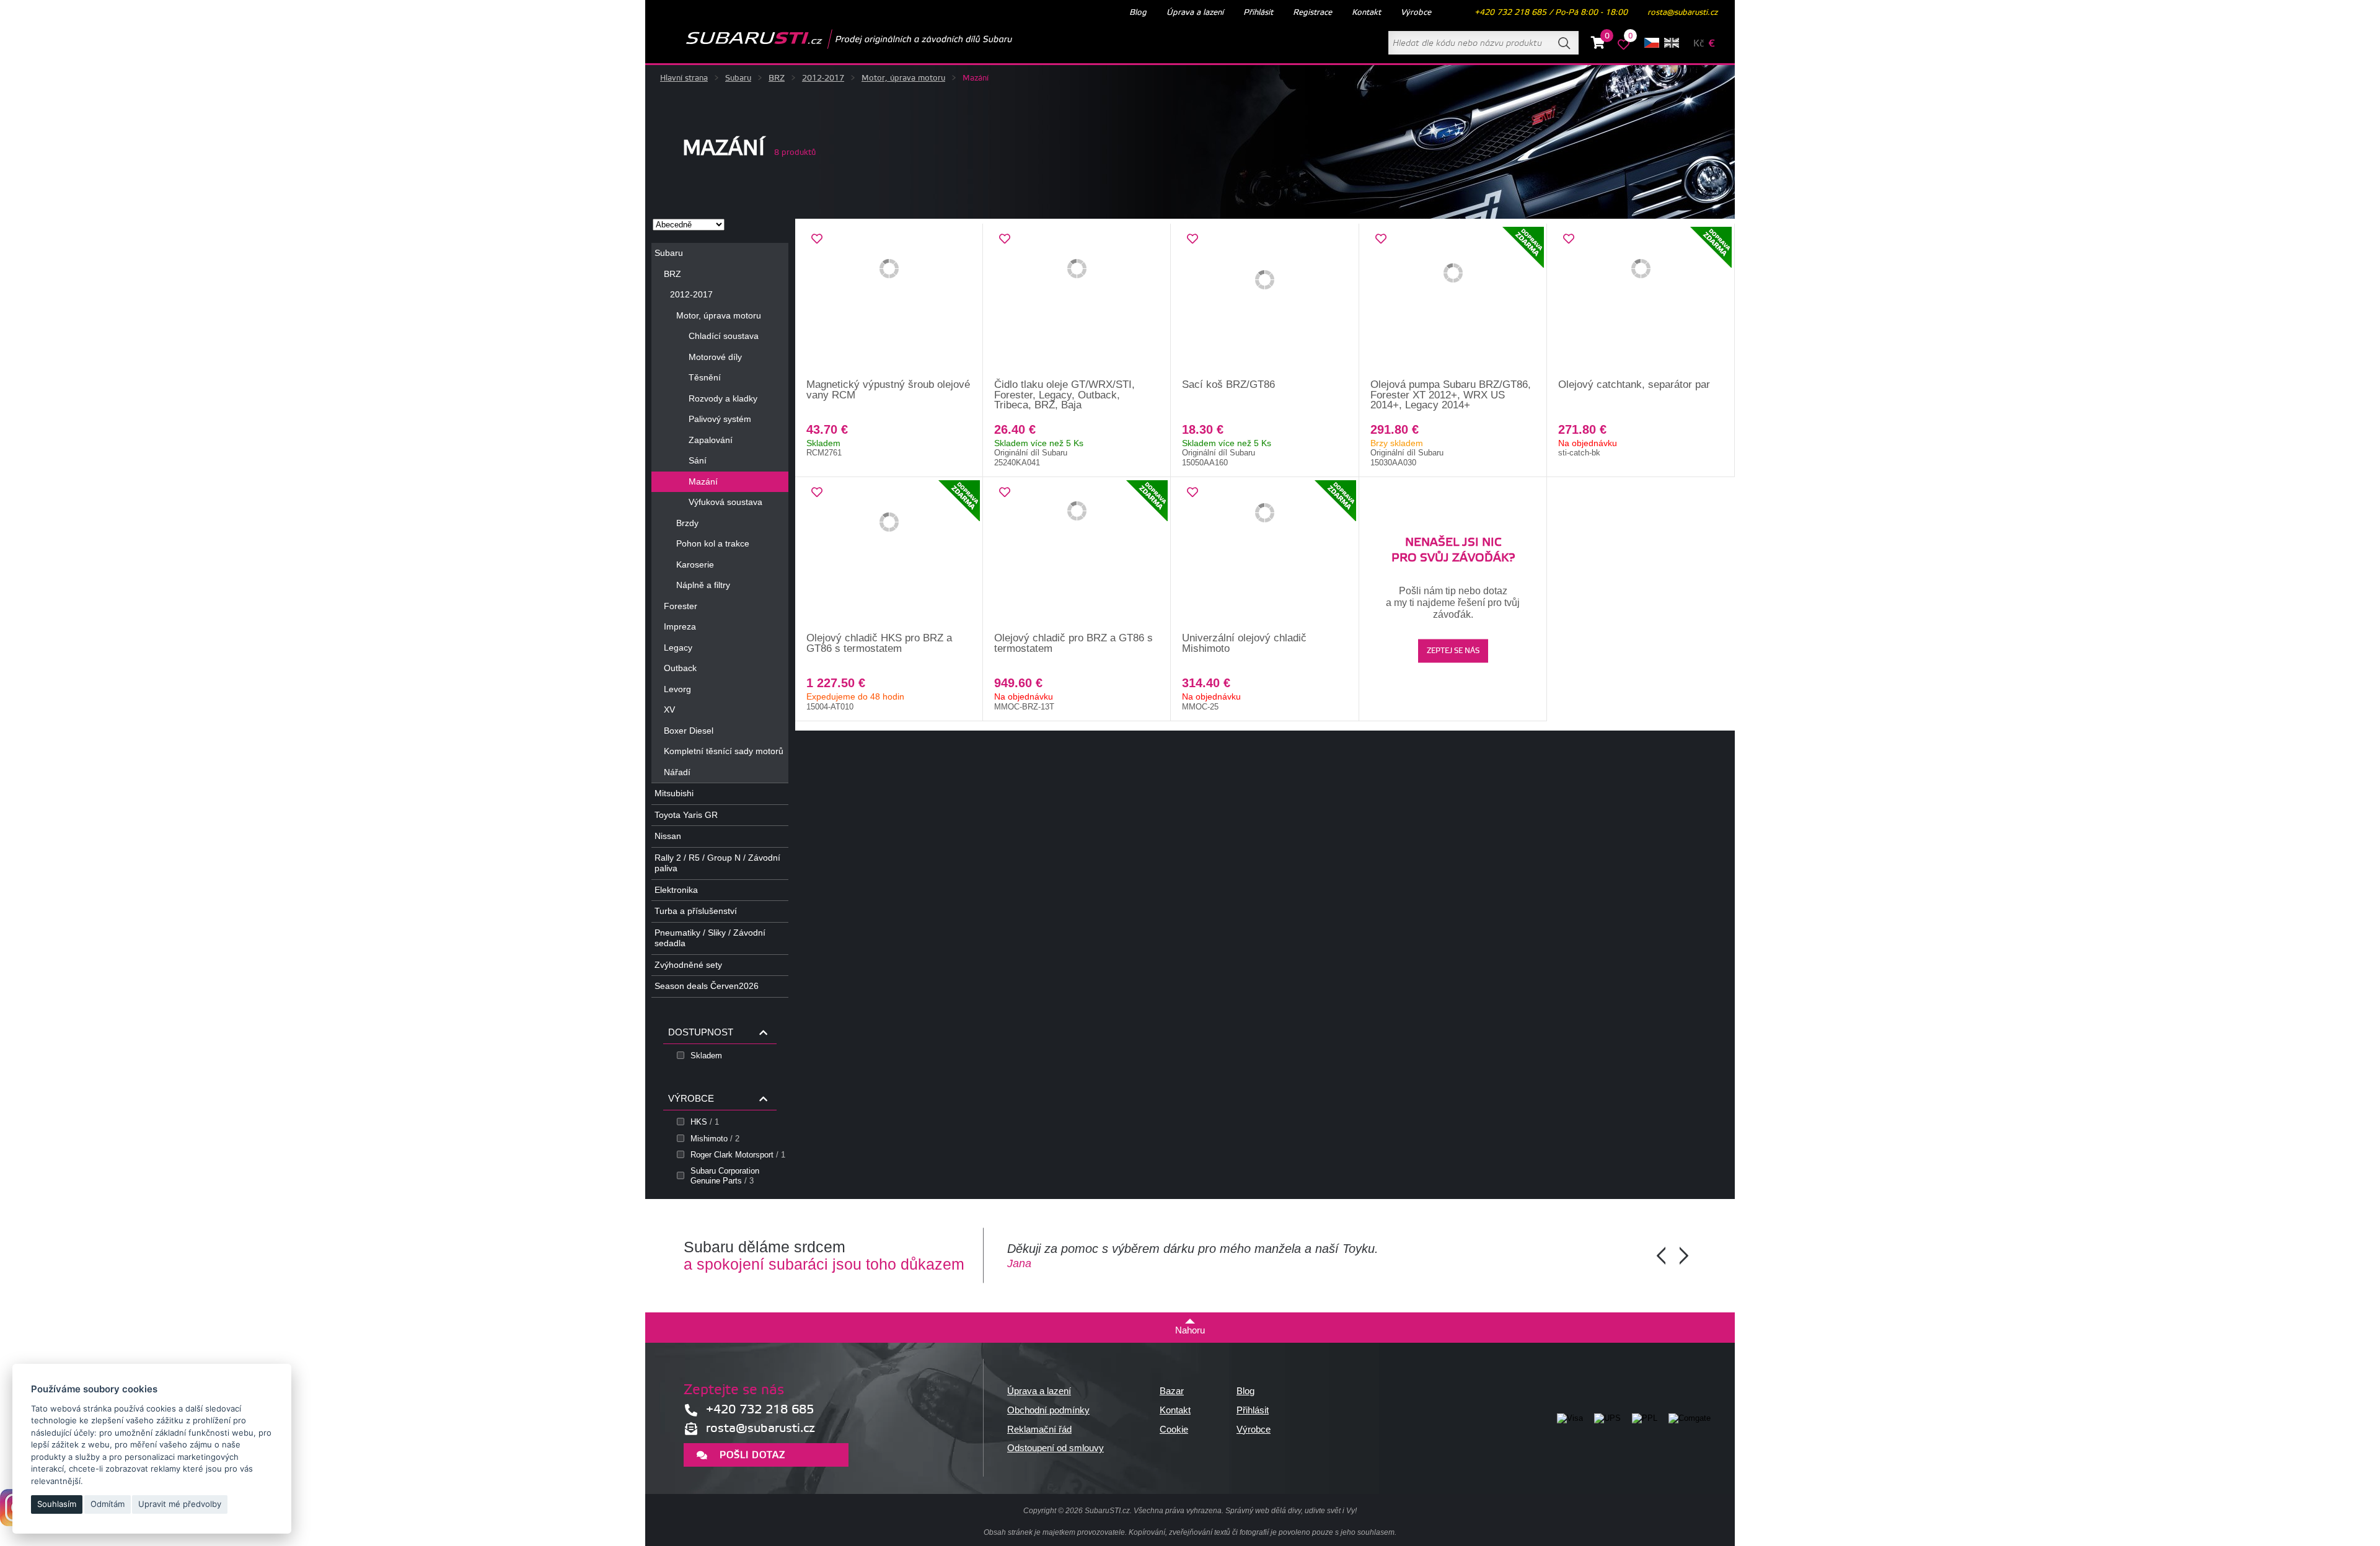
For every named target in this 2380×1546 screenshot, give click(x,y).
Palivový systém (720, 419)
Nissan (668, 836)
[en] (1672, 43)
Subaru (738, 78)
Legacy (678, 648)
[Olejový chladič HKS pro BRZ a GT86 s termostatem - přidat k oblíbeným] (817, 493)
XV (669, 709)
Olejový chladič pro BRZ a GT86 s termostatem (1073, 643)
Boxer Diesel (689, 731)
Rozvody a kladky (723, 398)
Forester (681, 606)
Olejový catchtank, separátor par (1634, 384)
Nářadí (677, 772)
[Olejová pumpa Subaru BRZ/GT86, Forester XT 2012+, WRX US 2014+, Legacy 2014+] (1453, 302)
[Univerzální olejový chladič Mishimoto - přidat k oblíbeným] (1192, 493)
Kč (1699, 44)
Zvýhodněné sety (688, 965)
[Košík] (1598, 45)
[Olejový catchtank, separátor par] (1641, 302)
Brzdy (687, 523)
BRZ (777, 78)
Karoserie (695, 564)
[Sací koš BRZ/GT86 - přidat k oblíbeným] (1192, 239)
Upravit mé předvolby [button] (180, 1504)
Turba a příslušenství (696, 911)
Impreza (680, 626)
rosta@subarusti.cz (1682, 12)
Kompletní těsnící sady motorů (724, 751)
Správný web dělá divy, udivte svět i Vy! (1291, 1511)
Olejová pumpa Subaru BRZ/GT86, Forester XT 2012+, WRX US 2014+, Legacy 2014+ (1451, 395)
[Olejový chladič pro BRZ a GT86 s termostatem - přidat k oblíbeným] (1005, 493)
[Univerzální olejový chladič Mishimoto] (1265, 555)
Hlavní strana (684, 78)
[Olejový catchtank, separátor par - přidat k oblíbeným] (1569, 239)
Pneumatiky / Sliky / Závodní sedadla (710, 938)
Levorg (677, 689)
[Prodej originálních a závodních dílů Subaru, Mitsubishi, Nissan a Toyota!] (829, 39)
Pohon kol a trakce (713, 543)
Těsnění (705, 377)
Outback (680, 668)
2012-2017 (823, 78)
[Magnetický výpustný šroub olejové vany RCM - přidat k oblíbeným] (817, 239)
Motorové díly (715, 357)
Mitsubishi (674, 793)
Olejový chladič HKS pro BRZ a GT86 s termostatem (879, 643)
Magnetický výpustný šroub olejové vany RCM (888, 390)
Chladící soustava (724, 336)
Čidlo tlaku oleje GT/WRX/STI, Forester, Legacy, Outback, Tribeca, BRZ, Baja (1064, 395)
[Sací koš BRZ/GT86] (1265, 302)
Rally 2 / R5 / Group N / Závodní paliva (717, 863)
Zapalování (711, 440)
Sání (698, 460)
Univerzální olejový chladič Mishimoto (1244, 643)
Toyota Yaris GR (686, 815)
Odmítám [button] (108, 1504)
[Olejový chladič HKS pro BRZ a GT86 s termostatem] (889, 555)
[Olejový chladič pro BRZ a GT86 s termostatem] (1077, 555)
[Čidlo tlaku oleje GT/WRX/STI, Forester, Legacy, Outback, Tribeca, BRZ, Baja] (1077, 302)
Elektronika (676, 890)
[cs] (1652, 43)
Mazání (703, 481)
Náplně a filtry (703, 585)
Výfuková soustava (725, 502)
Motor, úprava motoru (903, 78)
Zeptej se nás (1453, 652)
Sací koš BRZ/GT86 (1228, 384)
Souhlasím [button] (57, 1504)
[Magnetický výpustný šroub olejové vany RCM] (889, 302)
